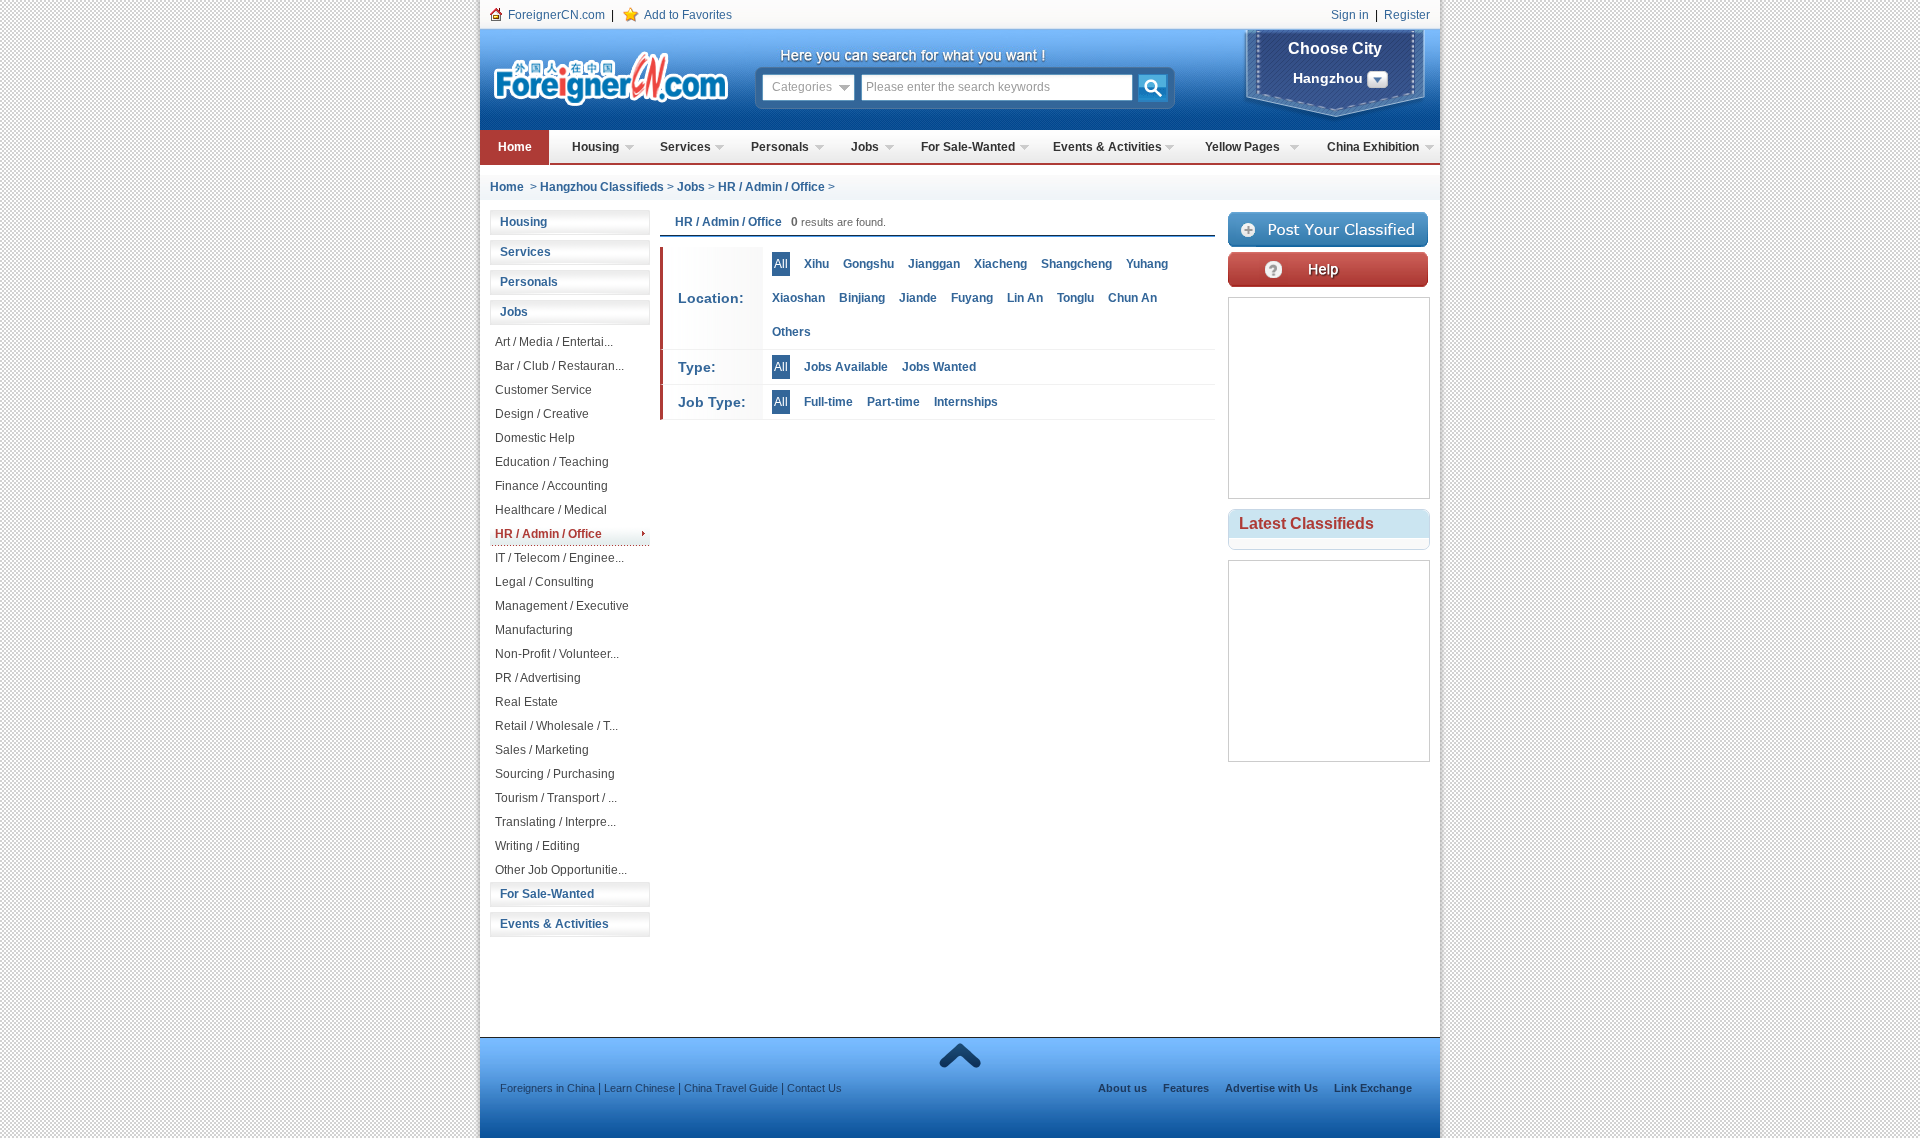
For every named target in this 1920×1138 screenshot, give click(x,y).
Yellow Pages (1242, 147)
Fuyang (972, 298)
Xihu (816, 264)
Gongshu (868, 264)
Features (1186, 1088)
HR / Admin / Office (771, 187)
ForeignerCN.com (556, 15)
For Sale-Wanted (968, 147)
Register (1407, 15)
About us (1122, 1088)
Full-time (828, 402)
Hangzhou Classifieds (602, 187)
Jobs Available (846, 367)
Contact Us (814, 1088)
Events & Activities (1107, 147)
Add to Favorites (688, 15)
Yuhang (1147, 264)
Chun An (1132, 298)
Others (791, 332)
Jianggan (934, 264)
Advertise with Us (1271, 1088)
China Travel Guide (731, 1088)
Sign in (1350, 15)
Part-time (893, 402)
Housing (595, 147)
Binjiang (862, 298)
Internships (966, 402)
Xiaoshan (798, 298)
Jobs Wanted (939, 367)
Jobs (865, 147)
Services (685, 147)
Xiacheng (1000, 264)
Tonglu (1075, 298)
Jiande (918, 298)
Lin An (1025, 298)
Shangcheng (1076, 264)
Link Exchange (1373, 1088)
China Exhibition (1373, 147)
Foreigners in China (547, 1088)
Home (515, 147)
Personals (780, 147)
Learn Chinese (639, 1088)
